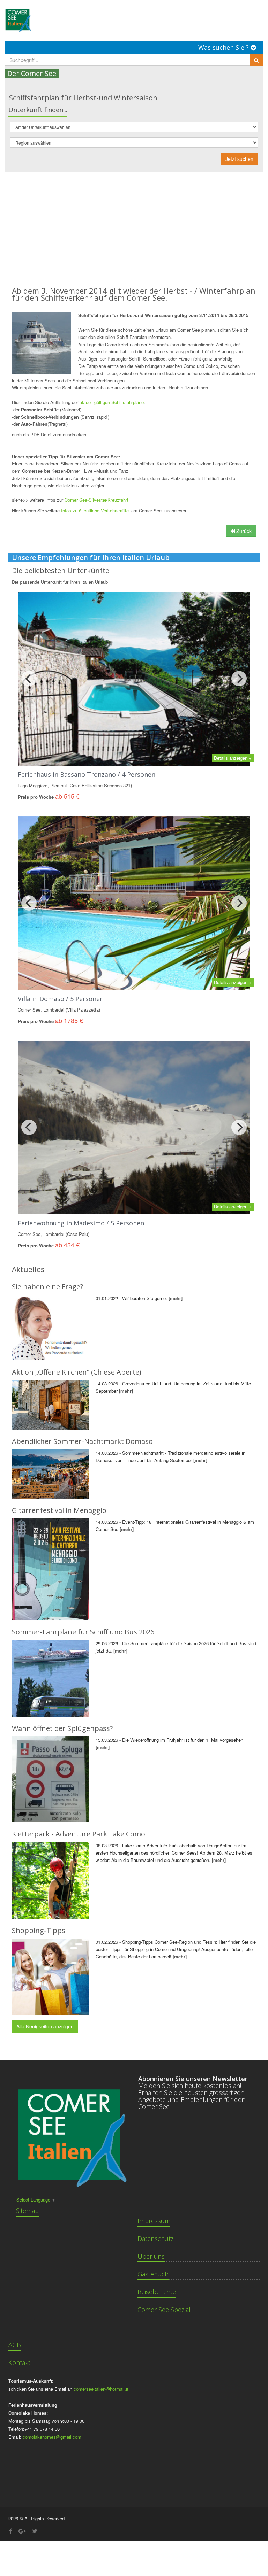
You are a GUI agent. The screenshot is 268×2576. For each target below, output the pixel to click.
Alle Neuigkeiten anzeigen (45, 2026)
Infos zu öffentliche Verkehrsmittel (95, 510)
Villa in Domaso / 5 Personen (61, 999)
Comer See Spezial (164, 2310)
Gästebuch (153, 2274)
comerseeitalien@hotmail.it (101, 2389)
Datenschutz (156, 2238)
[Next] (239, 679)
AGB (15, 2345)
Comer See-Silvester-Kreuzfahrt (96, 500)
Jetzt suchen (239, 159)
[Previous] (29, 679)
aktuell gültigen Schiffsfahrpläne (112, 402)
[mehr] (176, 1298)
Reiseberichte (157, 2292)
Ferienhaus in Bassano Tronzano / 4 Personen (87, 774)
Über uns (151, 2256)
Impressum (154, 2221)
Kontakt (19, 2362)
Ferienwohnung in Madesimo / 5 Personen (81, 1223)
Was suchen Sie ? (224, 47)
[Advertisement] (134, 224)
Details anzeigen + (233, 758)
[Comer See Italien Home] (17, 18)
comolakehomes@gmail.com (52, 2437)
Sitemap (27, 2211)
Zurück (243, 531)
